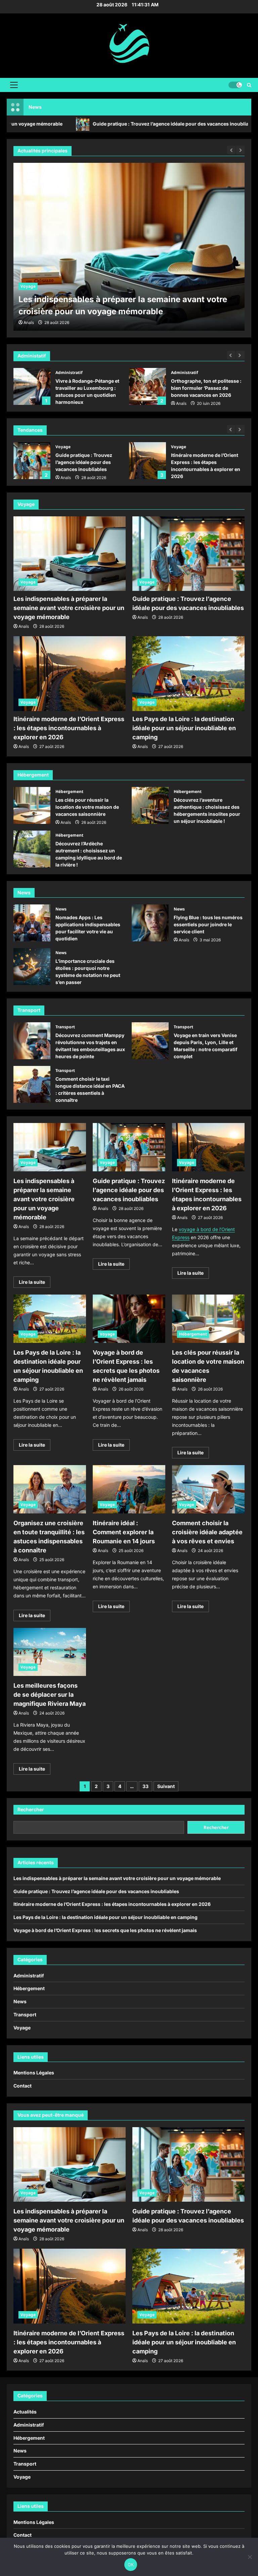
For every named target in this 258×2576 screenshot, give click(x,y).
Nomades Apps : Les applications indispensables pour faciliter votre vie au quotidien (32, 923)
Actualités (25, 2412)
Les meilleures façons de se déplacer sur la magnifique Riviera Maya (50, 1695)
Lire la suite (35, 1283)
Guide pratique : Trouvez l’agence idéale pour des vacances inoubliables (107, 124)
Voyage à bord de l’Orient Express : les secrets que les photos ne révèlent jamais (105, 1930)
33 (145, 1786)
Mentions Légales (34, 2073)
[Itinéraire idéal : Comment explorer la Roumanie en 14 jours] (129, 1489)
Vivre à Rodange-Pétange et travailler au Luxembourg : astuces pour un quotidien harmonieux (32, 386)
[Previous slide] (231, 355)
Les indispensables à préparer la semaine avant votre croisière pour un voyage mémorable (69, 608)
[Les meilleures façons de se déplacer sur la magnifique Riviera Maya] (50, 1652)
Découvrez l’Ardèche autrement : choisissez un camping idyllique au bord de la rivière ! (32, 849)
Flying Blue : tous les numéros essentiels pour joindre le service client (150, 923)
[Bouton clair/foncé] (235, 85)
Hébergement (69, 791)
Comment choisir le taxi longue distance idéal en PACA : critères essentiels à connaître (32, 1084)
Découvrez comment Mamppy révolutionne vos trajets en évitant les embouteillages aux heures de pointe (32, 1041)
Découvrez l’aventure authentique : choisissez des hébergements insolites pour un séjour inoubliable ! (150, 805)
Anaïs (181, 403)
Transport (65, 1027)
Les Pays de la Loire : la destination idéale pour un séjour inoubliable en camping (184, 728)
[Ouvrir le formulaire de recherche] (249, 85)
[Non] (250, 2557)
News (61, 909)
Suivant (166, 1786)
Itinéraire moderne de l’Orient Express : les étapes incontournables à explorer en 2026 (147, 461)
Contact (23, 2086)
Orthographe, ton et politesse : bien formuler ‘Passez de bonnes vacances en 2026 (147, 386)
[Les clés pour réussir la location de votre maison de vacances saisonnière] (208, 1319)
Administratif (69, 372)
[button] (14, 85)
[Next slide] (240, 355)
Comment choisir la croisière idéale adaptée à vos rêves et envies (207, 1532)
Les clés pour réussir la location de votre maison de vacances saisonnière (32, 805)
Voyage (28, 286)
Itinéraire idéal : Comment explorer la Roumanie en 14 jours (124, 1532)
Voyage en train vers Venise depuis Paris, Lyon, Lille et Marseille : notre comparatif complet (150, 1041)
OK (131, 2565)
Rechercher (31, 1809)
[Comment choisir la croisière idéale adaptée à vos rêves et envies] (208, 1489)
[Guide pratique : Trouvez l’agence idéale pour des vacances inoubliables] (129, 247)
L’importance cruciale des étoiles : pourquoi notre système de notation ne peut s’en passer (32, 967)
